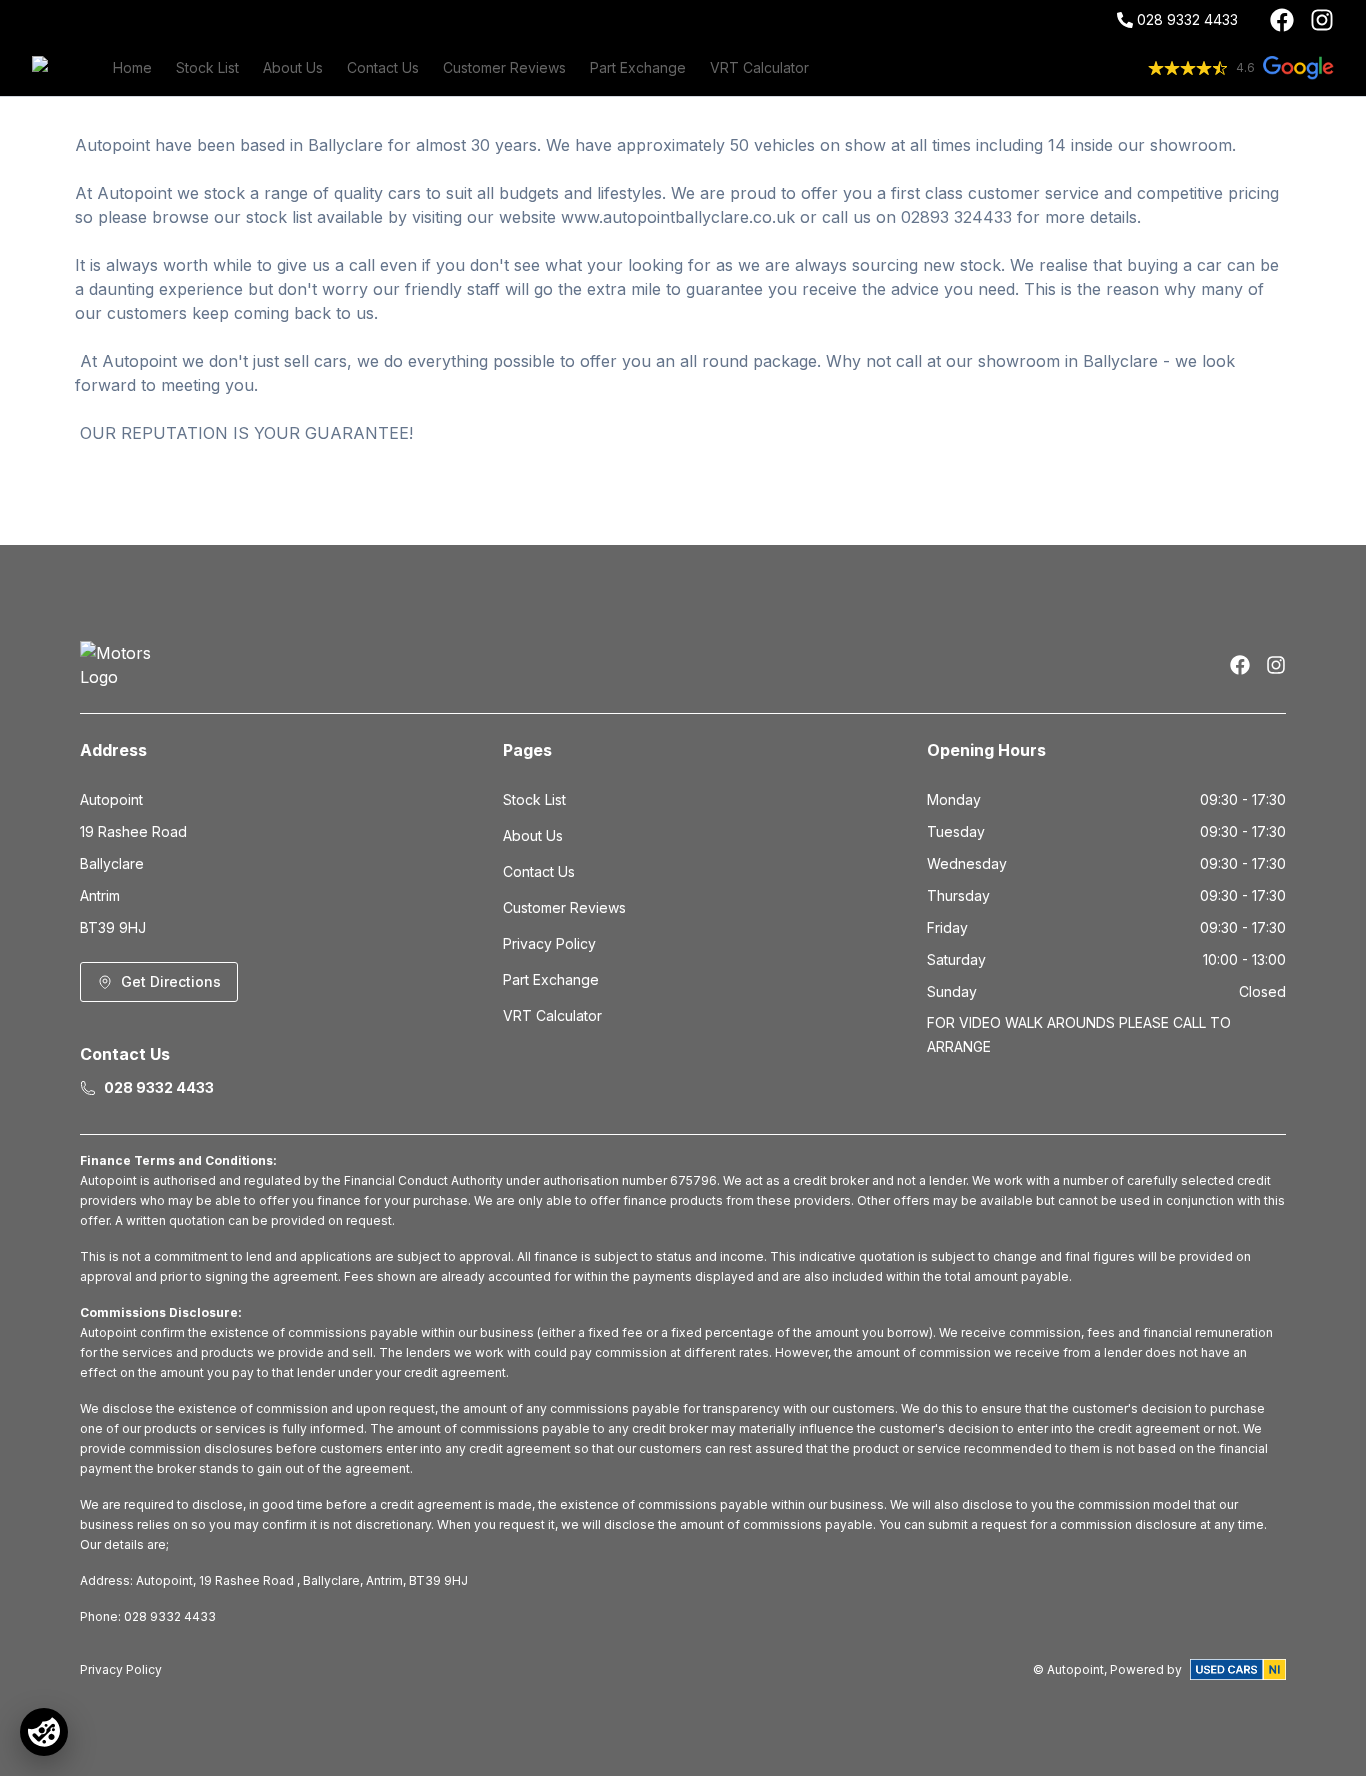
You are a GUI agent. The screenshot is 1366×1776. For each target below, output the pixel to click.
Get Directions (171, 981)
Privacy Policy (549, 943)
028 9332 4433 (1187, 19)
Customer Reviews (504, 67)
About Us (293, 67)
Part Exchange (638, 67)
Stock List (207, 67)
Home (132, 67)
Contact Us (383, 67)
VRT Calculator (759, 67)
